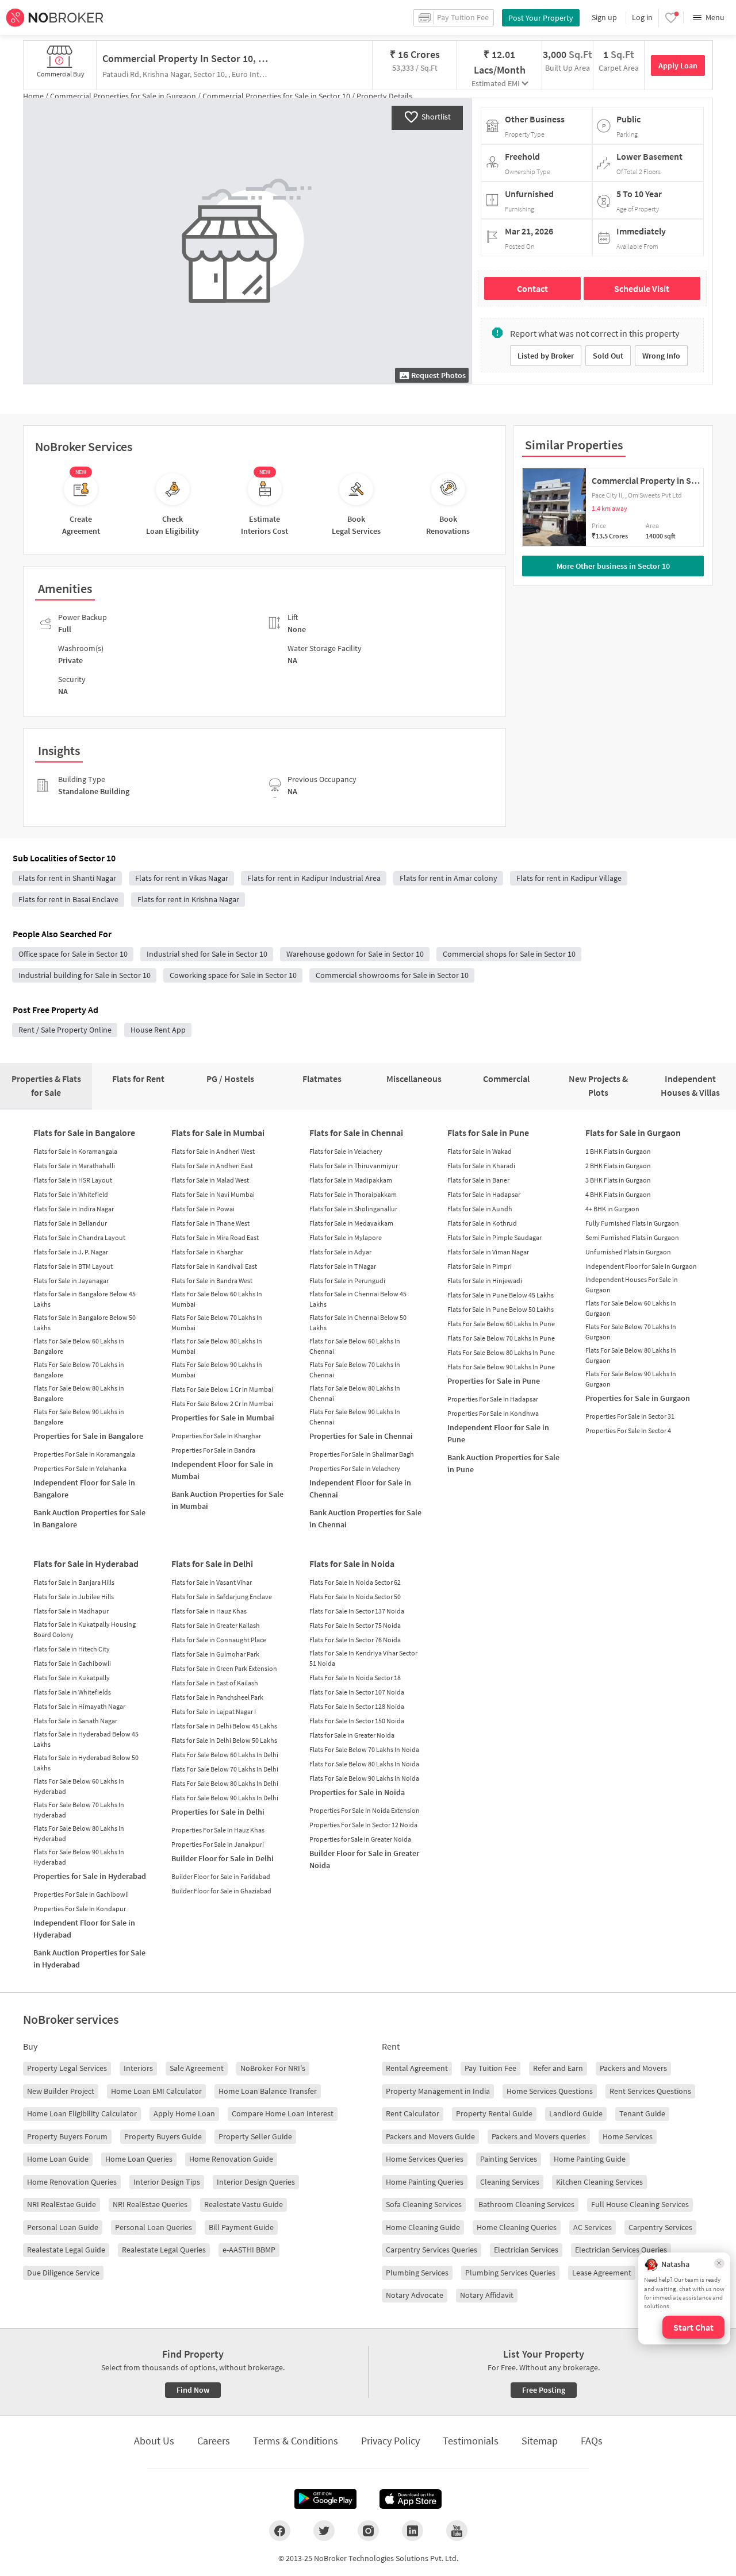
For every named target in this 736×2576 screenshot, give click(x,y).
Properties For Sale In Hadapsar (493, 1399)
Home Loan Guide (58, 2159)
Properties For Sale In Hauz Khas (218, 1830)
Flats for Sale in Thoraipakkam (353, 1194)
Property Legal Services (67, 2068)
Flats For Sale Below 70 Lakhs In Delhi (225, 1769)
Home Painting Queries (425, 2182)
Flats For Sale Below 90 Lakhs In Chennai (355, 1417)
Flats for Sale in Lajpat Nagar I (214, 1711)
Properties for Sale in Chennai (361, 1436)
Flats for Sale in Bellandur (70, 1223)
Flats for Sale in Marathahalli (74, 1166)
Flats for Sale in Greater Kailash (216, 1625)
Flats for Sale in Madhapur (71, 1611)
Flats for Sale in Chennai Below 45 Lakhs (358, 1299)
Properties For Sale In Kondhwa (493, 1413)
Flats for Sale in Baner (478, 1180)
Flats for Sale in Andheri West (213, 1151)
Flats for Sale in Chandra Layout (79, 1237)
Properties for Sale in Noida (357, 1792)
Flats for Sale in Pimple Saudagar (494, 1237)
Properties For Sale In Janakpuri (218, 1844)
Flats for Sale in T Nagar (343, 1266)
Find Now (193, 2390)
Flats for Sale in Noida (352, 1564)
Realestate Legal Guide (66, 2250)
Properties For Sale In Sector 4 (628, 1431)
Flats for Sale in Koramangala (75, 1151)
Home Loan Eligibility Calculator (82, 2113)
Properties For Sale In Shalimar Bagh (362, 1454)
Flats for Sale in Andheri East (212, 1166)
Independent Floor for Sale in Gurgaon (641, 1266)
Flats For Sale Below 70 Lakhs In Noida (364, 1749)
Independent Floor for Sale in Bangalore (84, 1489)
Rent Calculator (413, 2113)
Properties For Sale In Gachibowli (81, 1894)
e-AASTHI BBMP (249, 2250)
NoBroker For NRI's (273, 2068)
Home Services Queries (425, 2159)
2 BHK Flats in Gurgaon (618, 1166)
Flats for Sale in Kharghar (207, 1252)
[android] (325, 2499)
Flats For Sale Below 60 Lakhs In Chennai (355, 1346)
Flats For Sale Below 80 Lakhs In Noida (364, 1764)
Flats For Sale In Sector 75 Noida (355, 1625)
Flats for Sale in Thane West (210, 1223)
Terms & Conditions (296, 2441)
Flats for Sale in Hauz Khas (209, 1611)
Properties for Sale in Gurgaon (638, 1398)
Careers (214, 2441)
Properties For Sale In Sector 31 (630, 1416)
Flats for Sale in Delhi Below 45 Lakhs (224, 1726)
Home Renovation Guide (231, 2159)
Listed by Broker (546, 356)
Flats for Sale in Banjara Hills (74, 1582)
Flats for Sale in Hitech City (72, 1649)
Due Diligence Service (63, 2273)
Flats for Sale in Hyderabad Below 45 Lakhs (86, 1739)
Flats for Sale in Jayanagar (71, 1281)
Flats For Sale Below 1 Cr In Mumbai (222, 1389)
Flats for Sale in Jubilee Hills (74, 1597)
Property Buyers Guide (163, 2136)
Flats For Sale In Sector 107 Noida (357, 1692)
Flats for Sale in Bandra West (212, 1281)
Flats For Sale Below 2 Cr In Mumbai (222, 1403)
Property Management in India (438, 2091)
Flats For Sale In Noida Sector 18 (355, 1678)
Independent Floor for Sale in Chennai (360, 1489)
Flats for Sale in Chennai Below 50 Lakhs (358, 1322)
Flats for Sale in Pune (488, 1133)
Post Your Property (541, 18)
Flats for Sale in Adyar (340, 1252)
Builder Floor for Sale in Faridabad (221, 1876)
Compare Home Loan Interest (283, 2113)
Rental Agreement (417, 2068)
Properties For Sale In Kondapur (80, 1909)
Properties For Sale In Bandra (213, 1450)
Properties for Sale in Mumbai (223, 1418)
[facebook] (280, 2531)
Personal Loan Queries (154, 2227)
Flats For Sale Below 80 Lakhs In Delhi (225, 1783)
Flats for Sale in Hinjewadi (485, 1281)
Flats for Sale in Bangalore (84, 1133)
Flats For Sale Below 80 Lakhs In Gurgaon (631, 1355)
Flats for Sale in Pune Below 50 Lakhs (501, 1309)
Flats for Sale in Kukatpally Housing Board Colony (85, 1629)
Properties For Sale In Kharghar (216, 1436)
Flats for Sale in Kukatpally (72, 1678)
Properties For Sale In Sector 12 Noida (363, 1825)
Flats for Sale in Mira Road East (215, 1237)
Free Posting (544, 2390)
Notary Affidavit (487, 2295)
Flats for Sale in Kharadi (481, 1166)
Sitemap (540, 2441)
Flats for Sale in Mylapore (346, 1237)
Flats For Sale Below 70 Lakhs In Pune (501, 1338)
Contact (532, 288)
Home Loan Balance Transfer (268, 2091)
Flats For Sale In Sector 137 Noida (357, 1611)
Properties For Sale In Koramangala (84, 1454)
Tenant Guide (642, 2113)
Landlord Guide (576, 2113)
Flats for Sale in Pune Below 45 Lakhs (501, 1295)
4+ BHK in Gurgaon (612, 1209)
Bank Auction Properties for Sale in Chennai (365, 1518)
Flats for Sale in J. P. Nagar (71, 1252)
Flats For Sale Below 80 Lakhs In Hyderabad (79, 1833)
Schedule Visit (642, 288)
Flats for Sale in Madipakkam (351, 1180)
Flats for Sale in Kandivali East (214, 1266)
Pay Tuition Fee (490, 2068)
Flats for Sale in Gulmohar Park (215, 1654)
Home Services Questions (550, 2091)
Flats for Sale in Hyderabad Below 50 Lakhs (86, 1763)
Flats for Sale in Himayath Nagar (79, 1706)
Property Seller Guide (255, 2136)
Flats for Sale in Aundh (480, 1209)
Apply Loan (678, 66)
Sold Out (608, 356)
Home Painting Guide (590, 2159)
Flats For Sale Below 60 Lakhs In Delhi (225, 1755)
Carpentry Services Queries (432, 2250)
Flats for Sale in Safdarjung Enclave (222, 1597)
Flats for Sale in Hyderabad (86, 1564)
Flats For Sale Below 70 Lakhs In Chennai (355, 1370)
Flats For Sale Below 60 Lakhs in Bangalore (79, 1346)
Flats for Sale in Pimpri (480, 1266)
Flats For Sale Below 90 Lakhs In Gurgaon (631, 1379)
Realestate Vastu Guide (244, 2204)
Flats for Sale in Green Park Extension (224, 1668)
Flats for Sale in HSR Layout (73, 1180)
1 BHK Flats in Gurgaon (618, 1151)
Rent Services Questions (650, 2091)
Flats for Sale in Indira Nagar (74, 1209)
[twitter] (324, 2531)
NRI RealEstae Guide (62, 2204)
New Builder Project (61, 2091)
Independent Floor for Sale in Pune (498, 1433)
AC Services (593, 2227)
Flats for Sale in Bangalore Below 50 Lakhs (85, 1322)
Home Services (628, 2136)
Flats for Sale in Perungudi (347, 1281)
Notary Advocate (415, 2295)
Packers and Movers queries (539, 2136)
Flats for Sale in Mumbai (218, 1133)
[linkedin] (413, 2531)
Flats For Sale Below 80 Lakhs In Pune (501, 1352)
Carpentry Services (660, 2227)
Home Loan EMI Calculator (156, 2091)
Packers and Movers (633, 2068)
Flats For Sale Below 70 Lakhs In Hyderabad (79, 1810)
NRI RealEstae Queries (150, 2204)
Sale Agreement (197, 2068)
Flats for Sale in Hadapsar (484, 1194)
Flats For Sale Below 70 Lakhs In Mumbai (217, 1322)
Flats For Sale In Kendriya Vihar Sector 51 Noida (363, 1658)
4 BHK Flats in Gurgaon (618, 1194)
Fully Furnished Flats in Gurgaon (632, 1223)
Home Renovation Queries (72, 2182)
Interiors (138, 2068)
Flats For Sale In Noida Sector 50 (355, 1597)
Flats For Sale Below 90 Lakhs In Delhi (225, 1798)
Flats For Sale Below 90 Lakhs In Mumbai (217, 1370)
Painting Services (509, 2159)
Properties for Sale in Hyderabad (90, 1876)
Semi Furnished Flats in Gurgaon (632, 1237)
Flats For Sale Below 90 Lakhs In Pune (501, 1367)
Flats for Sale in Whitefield (71, 1194)
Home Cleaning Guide (423, 2227)
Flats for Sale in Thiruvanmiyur (354, 1166)
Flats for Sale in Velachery (346, 1151)
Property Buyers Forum (67, 2136)
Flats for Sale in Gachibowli (72, 1663)
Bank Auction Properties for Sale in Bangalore (89, 1518)
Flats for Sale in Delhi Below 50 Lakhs (224, 1740)
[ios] (411, 2499)
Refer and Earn (558, 2068)
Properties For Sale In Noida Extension (365, 1810)
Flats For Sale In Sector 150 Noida (357, 1721)
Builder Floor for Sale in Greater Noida (364, 1859)
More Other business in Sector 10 (613, 566)
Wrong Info (661, 356)
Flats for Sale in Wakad (480, 1151)
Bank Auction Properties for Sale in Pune (503, 1463)
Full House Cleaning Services (640, 2204)
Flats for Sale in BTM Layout (73, 1266)
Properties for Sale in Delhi (218, 1812)
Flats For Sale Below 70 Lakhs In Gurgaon (631, 1332)
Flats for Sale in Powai (203, 1209)
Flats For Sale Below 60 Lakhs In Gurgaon (631, 1308)
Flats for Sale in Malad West (210, 1180)
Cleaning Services (510, 2182)
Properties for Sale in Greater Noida (360, 1839)
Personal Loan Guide (63, 2227)
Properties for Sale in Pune (494, 1381)
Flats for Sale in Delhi (212, 1564)
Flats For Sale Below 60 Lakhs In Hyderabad (79, 1786)
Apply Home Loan (184, 2113)
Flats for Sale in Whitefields (72, 1692)
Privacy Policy (390, 2441)
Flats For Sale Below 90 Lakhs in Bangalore (79, 1417)
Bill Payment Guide (241, 2227)
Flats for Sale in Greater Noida (352, 1735)
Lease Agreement (602, 2273)
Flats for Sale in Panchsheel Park (217, 1697)
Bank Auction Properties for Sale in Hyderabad (89, 1959)
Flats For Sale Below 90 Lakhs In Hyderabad (79, 1857)
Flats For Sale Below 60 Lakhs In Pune (501, 1324)
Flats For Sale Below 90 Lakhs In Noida (364, 1778)
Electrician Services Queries (621, 2250)
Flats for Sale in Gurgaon (633, 1133)
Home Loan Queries (139, 2159)
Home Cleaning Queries (517, 2227)
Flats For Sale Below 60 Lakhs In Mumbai (217, 1299)
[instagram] (368, 2531)
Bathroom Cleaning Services (526, 2204)
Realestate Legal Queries (164, 2250)
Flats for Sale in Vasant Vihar (212, 1582)
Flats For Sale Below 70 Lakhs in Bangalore (79, 1370)
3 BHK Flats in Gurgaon (618, 1180)
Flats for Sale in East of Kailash (215, 1683)
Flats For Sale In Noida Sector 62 (355, 1582)
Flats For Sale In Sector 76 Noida (355, 1640)
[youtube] (457, 2531)
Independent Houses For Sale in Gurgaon (632, 1285)
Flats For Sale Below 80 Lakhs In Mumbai (217, 1346)
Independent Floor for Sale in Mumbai (222, 1470)
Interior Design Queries (256, 2182)
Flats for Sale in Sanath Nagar (75, 1721)
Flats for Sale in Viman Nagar (488, 1252)
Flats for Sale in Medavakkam (351, 1223)
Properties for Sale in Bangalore (88, 1436)
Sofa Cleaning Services (424, 2204)
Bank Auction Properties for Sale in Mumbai (227, 1500)
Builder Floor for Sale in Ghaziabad (221, 1891)
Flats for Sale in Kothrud (482, 1223)
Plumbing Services (417, 2273)
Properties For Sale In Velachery (355, 1468)
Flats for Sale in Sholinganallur (353, 1209)
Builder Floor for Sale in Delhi (223, 1858)
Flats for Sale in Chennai (356, 1133)
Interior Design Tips (167, 2182)
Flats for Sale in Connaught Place (219, 1640)
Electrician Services (526, 2250)
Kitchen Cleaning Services (599, 2182)
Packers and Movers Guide (430, 2136)
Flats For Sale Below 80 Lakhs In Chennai (355, 1393)
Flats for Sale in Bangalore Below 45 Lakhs (85, 1299)
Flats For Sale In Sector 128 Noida (357, 1706)
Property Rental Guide (494, 2113)
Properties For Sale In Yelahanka (80, 1468)
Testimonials (471, 2441)
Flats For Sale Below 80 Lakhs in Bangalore (79, 1393)
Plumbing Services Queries (510, 2273)
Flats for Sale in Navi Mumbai (213, 1194)
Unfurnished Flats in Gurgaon (628, 1252)
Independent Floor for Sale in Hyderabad (84, 1929)
